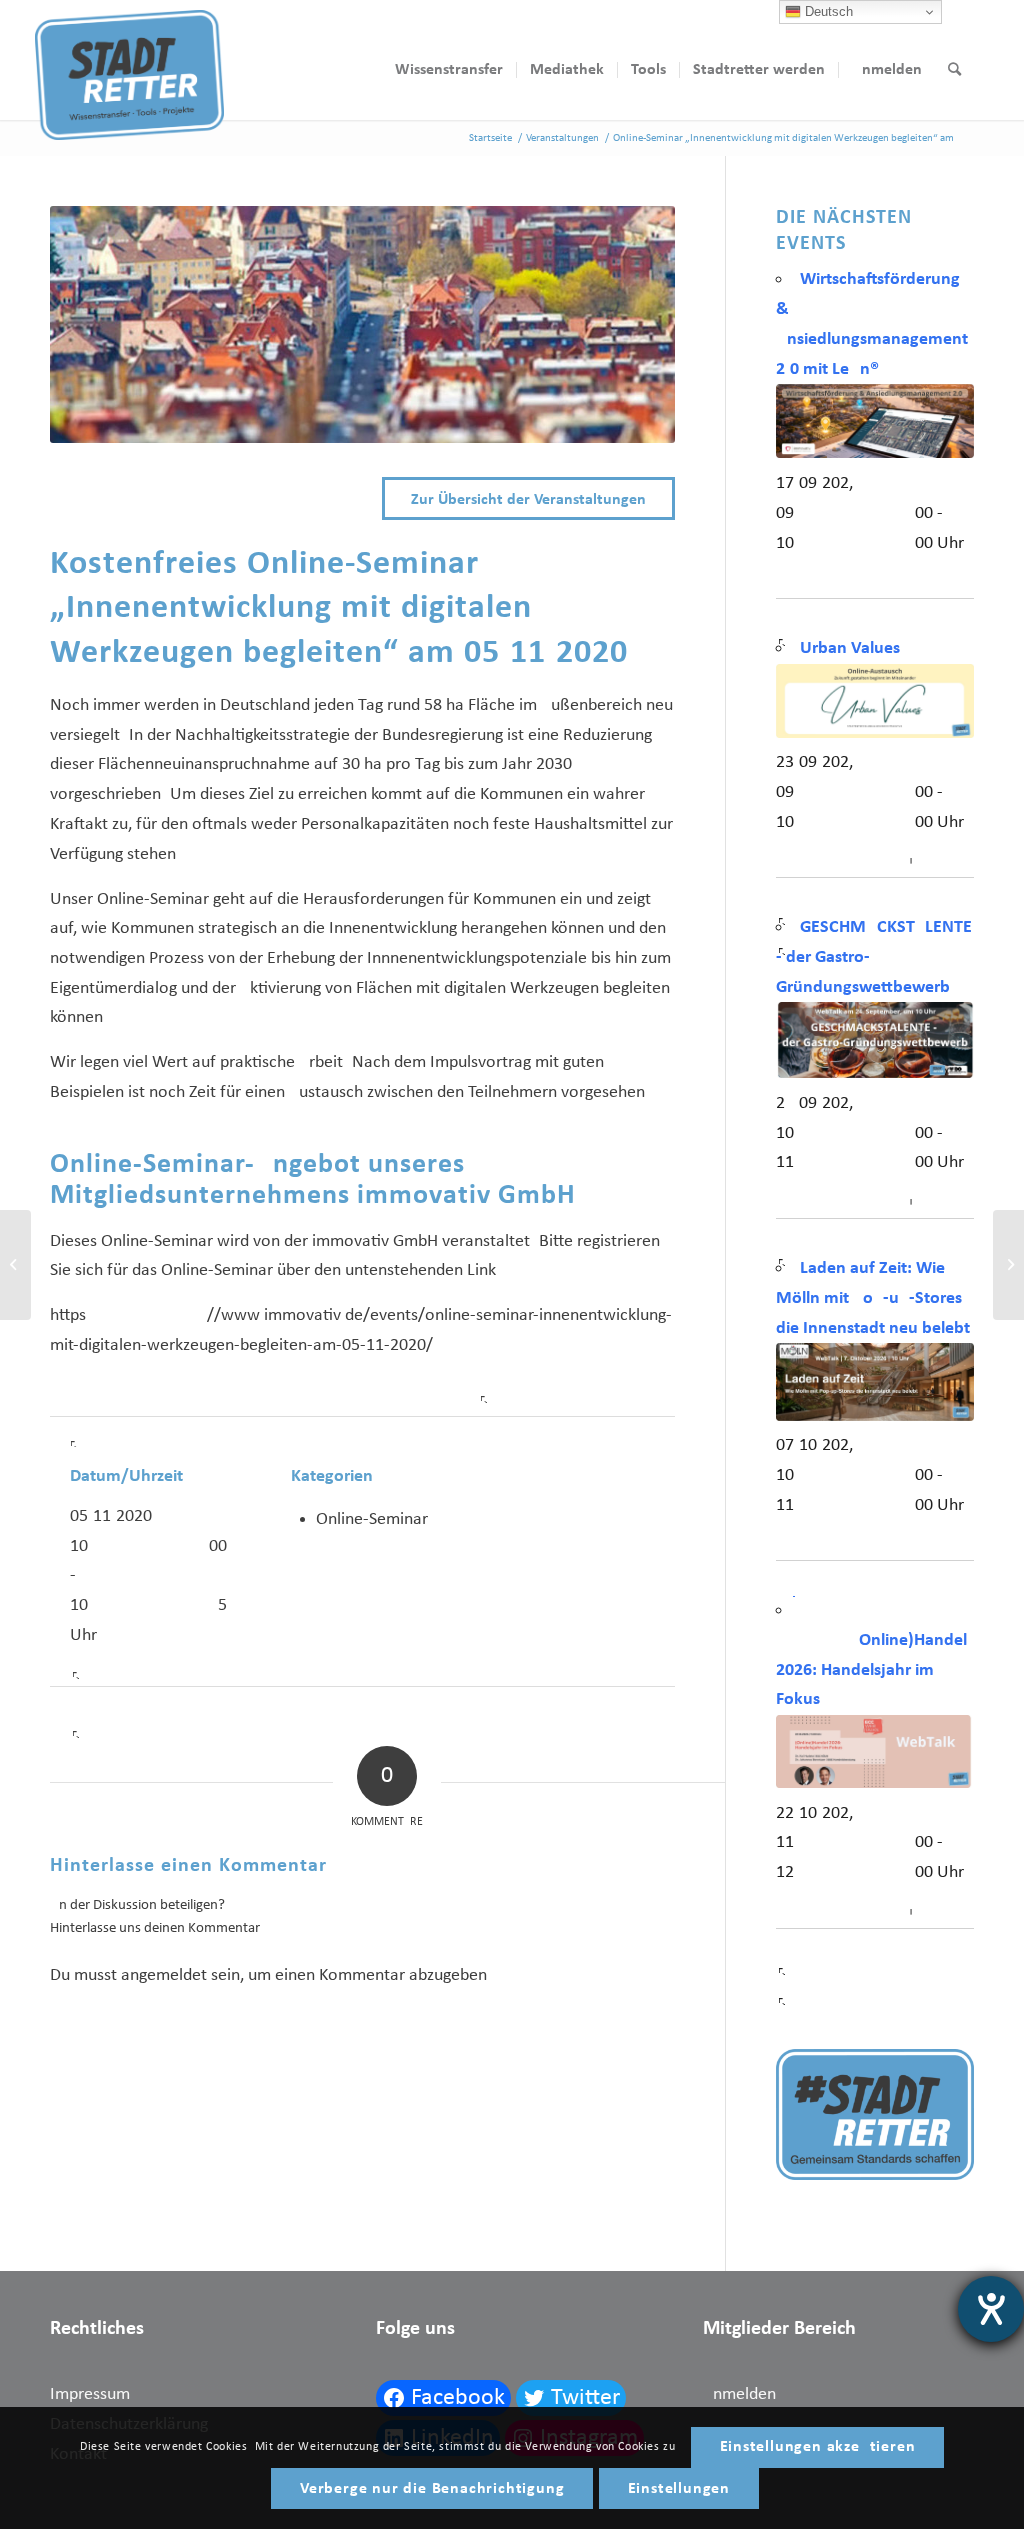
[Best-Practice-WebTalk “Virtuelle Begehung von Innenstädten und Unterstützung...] (1008, 1265)
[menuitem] (449, 70)
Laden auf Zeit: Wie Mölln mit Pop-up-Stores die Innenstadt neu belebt (873, 1298)
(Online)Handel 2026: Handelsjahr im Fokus (871, 1670)
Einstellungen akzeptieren (818, 2447)
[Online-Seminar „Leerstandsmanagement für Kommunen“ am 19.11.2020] (15, 1265)
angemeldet (164, 1975)
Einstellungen (679, 2489)
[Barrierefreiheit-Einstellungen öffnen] (991, 2309)
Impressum (90, 2394)
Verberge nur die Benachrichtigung (432, 2489)
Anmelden (739, 2394)
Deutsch (827, 11)
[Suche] (954, 70)
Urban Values (850, 648)
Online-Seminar (372, 1519)
